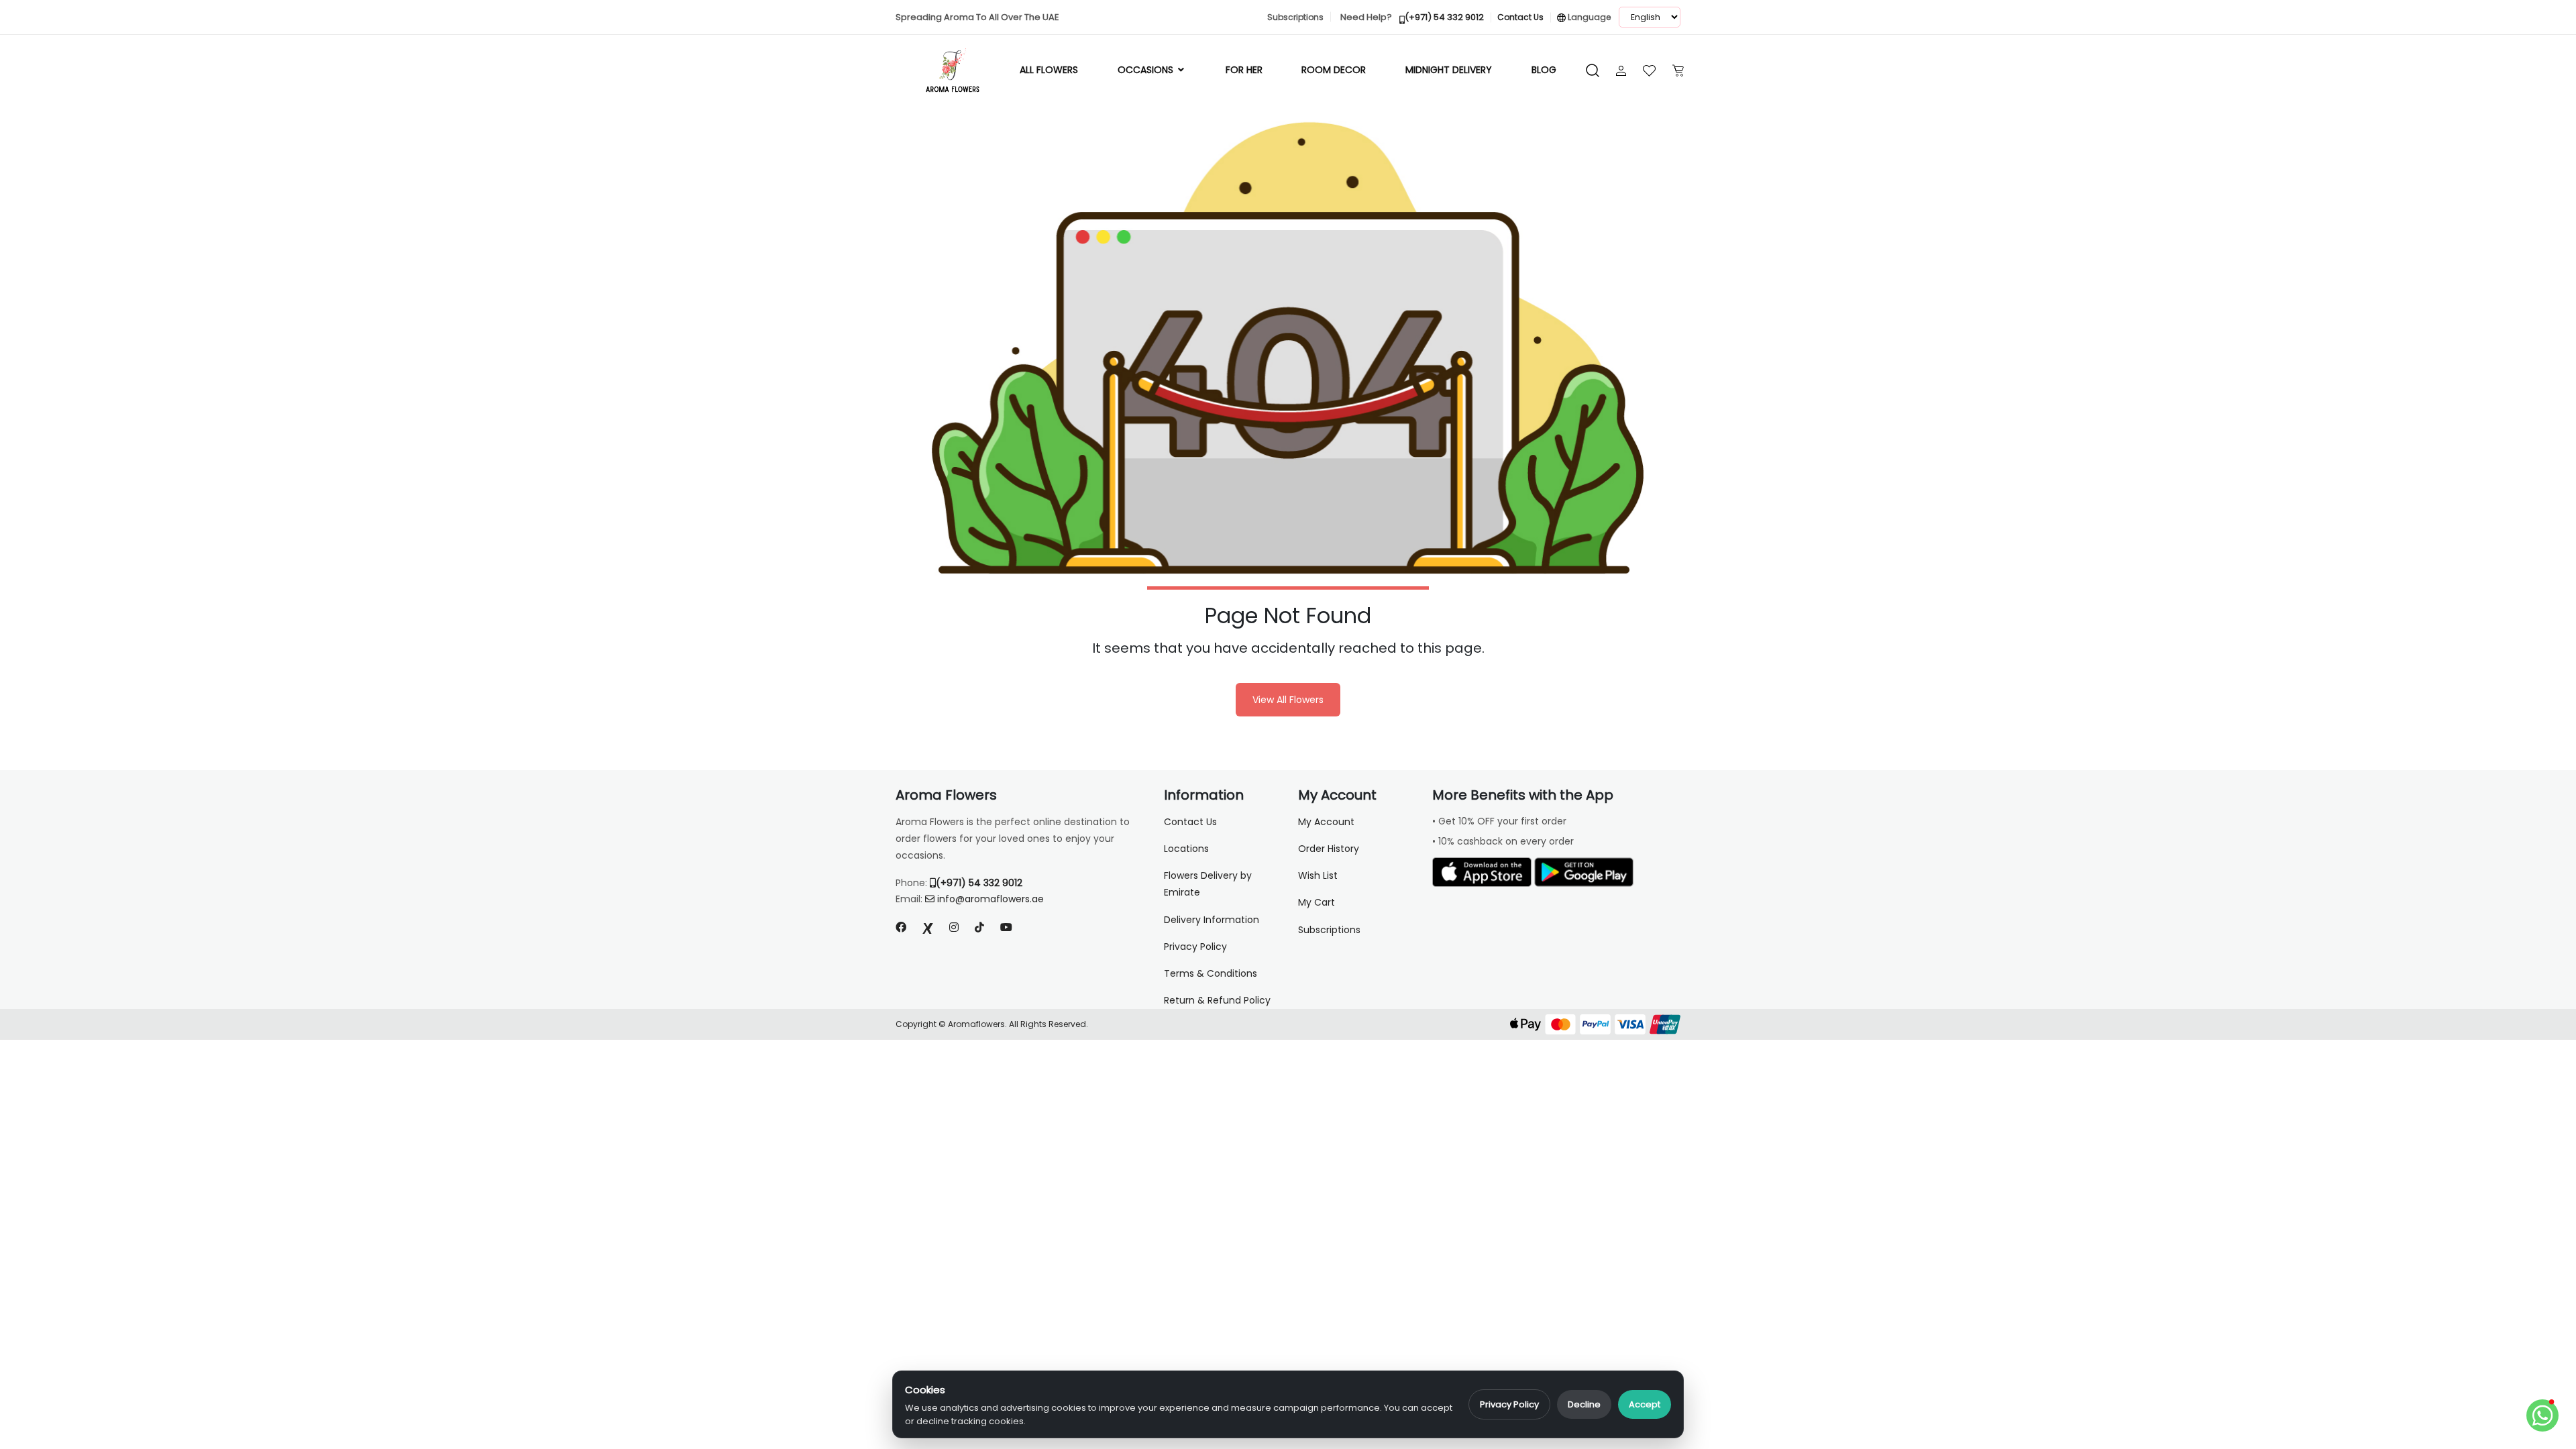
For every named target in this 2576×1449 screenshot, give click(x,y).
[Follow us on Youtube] (1012, 927)
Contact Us (1190, 822)
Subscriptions (1329, 930)
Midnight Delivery (1449, 70)
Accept (1645, 1404)
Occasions (1147, 70)
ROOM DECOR (1334, 70)
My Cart (1317, 902)
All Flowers (1049, 70)
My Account (1326, 822)
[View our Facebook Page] (901, 927)
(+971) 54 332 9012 (979, 883)
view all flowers (1288, 700)
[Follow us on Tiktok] (979, 927)
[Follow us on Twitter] (928, 927)
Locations (1186, 849)
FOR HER (1244, 70)
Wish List (1318, 875)
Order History (1329, 849)
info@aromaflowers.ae (990, 899)
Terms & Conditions (1211, 973)
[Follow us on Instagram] (954, 927)
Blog (1544, 70)
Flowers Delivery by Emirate (1208, 884)
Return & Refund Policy (1217, 1000)
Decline (1584, 1404)
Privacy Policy (1509, 1404)
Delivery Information (1212, 920)
